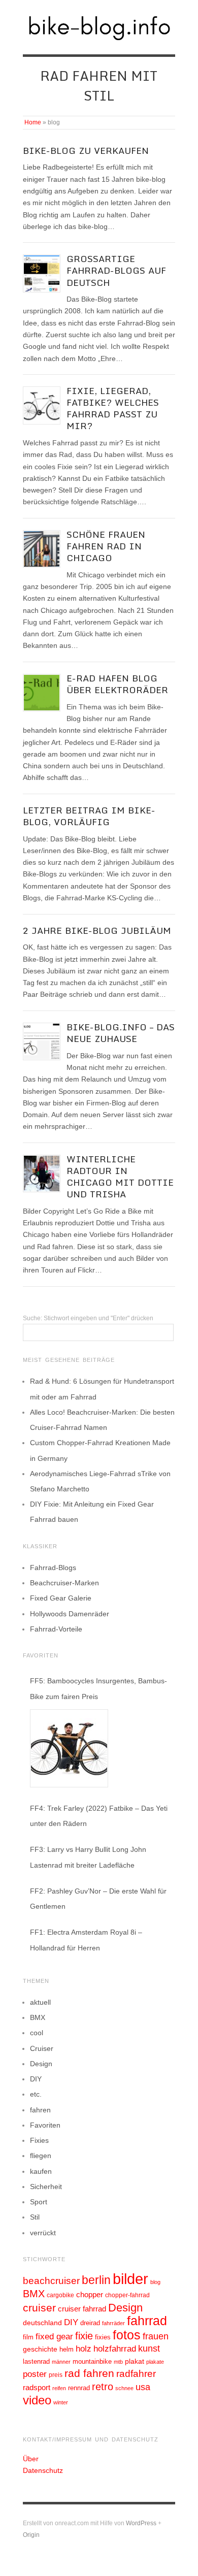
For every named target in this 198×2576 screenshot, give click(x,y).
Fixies (39, 2140)
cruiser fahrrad (82, 2309)
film (28, 2337)
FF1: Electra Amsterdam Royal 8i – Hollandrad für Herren (86, 1940)
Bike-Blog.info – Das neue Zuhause (121, 1033)
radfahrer (136, 2374)
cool (37, 2033)
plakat (135, 2361)
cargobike (60, 2295)
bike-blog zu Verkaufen (86, 151)
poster (35, 2374)
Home (33, 122)
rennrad (79, 2388)
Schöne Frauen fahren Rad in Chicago (106, 546)
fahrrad (147, 2321)
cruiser (39, 2308)
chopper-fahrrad (127, 2295)
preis (56, 2375)
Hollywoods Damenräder (70, 1614)
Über (31, 2459)
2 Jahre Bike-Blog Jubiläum (97, 931)
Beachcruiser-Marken (64, 1583)
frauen (156, 2336)
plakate (155, 2362)
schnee (124, 2388)
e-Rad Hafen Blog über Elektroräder (117, 684)
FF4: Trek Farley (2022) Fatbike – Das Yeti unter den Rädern (99, 1816)
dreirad (90, 2323)
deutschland (42, 2323)
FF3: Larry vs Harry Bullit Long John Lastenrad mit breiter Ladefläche (88, 1857)
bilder (130, 2279)
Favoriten (45, 2125)
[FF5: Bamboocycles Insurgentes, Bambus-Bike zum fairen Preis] (69, 1748)
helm (67, 2349)
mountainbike (92, 2362)
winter (61, 2402)
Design (41, 2064)
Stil (35, 2217)
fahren (40, 2110)
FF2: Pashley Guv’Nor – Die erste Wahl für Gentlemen (98, 1899)
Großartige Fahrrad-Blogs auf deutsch (116, 270)
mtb (118, 2362)
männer (61, 2362)
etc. (36, 2094)
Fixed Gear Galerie (61, 1598)
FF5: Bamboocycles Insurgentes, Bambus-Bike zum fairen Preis (98, 1688)
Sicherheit (46, 2187)
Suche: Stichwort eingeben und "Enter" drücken (88, 1318)
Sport (39, 2202)
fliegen (41, 2156)
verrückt (43, 2233)
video (37, 2400)
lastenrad (36, 2361)
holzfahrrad (115, 2349)
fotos (127, 2335)
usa (143, 2387)
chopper (90, 2295)
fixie (84, 2336)
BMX (38, 2017)
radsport (37, 2387)
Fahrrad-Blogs (53, 1568)
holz (84, 2349)
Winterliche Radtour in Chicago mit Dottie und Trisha (120, 1177)
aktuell (40, 2002)
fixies (103, 2337)
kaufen (41, 2171)
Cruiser (42, 2048)
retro (103, 2387)
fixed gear (54, 2337)
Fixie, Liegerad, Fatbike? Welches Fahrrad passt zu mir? (113, 408)
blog (155, 2282)
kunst (149, 2349)
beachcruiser (51, 2280)
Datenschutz (43, 2470)
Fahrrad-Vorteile (56, 1629)
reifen (59, 2388)
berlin (96, 2280)
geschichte (40, 2349)
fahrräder (113, 2323)
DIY (36, 2079)
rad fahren (89, 2373)
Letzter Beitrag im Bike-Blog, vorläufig (89, 816)
